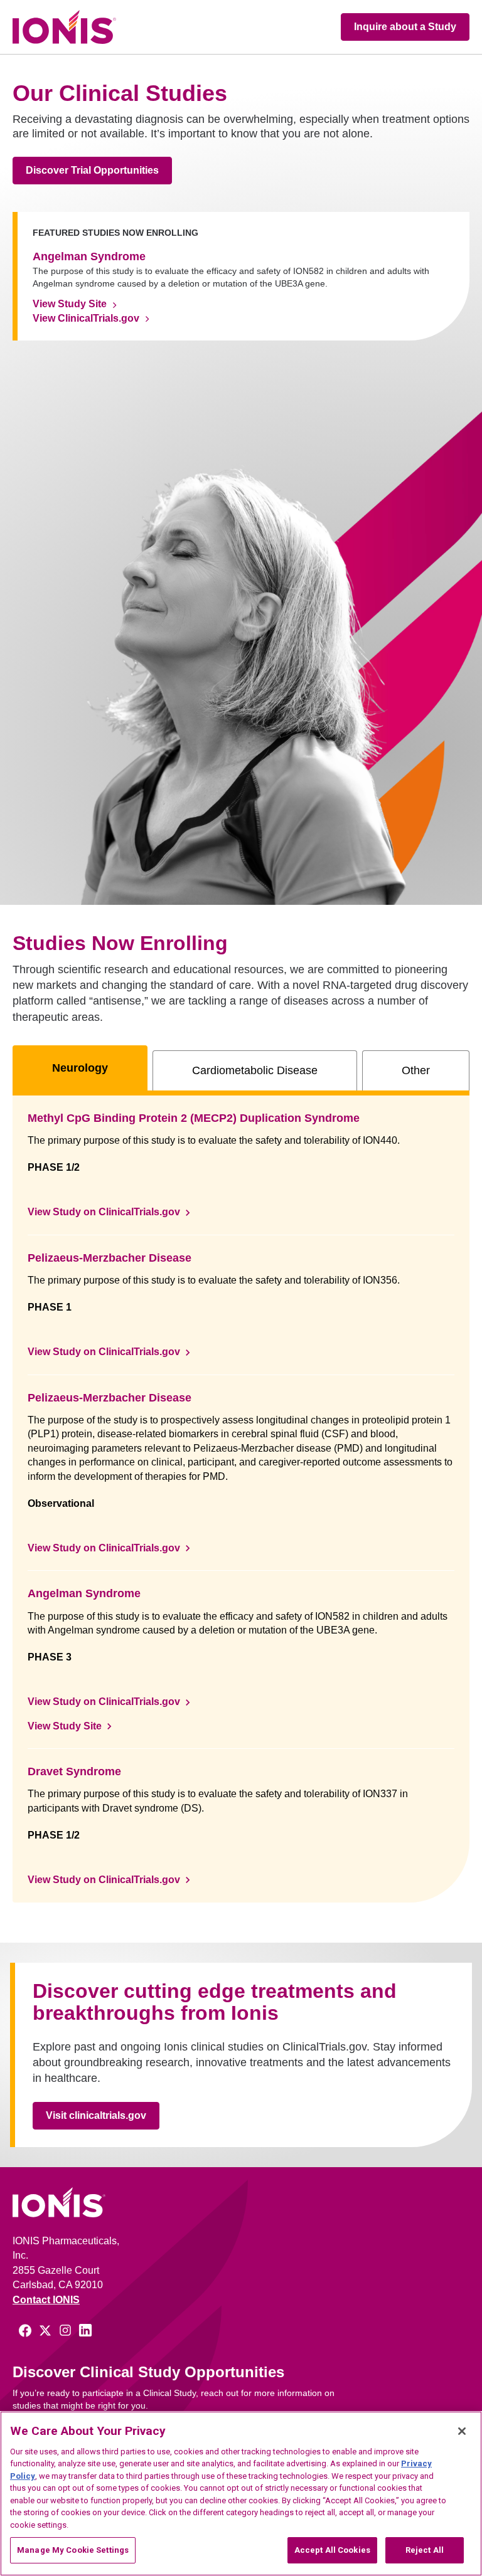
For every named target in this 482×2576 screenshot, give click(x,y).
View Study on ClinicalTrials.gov (104, 1212)
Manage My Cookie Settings (73, 2550)
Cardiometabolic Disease (255, 1070)
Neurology (80, 1068)
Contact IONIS (46, 2300)
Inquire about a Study (405, 27)
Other (416, 1070)
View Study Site (70, 304)
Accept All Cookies (332, 2550)
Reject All (425, 2550)
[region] (241, 2494)
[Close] (462, 2431)
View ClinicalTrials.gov (86, 318)
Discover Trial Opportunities (92, 170)
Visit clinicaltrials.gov (96, 2115)
